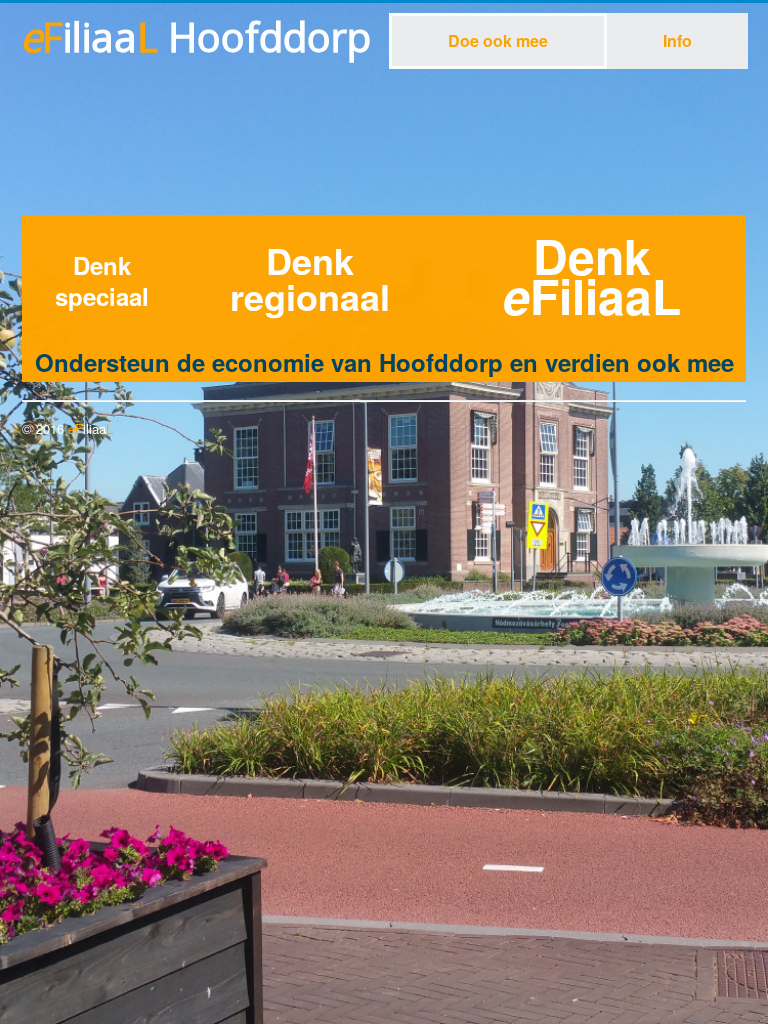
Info (677, 40)
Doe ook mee (498, 40)
